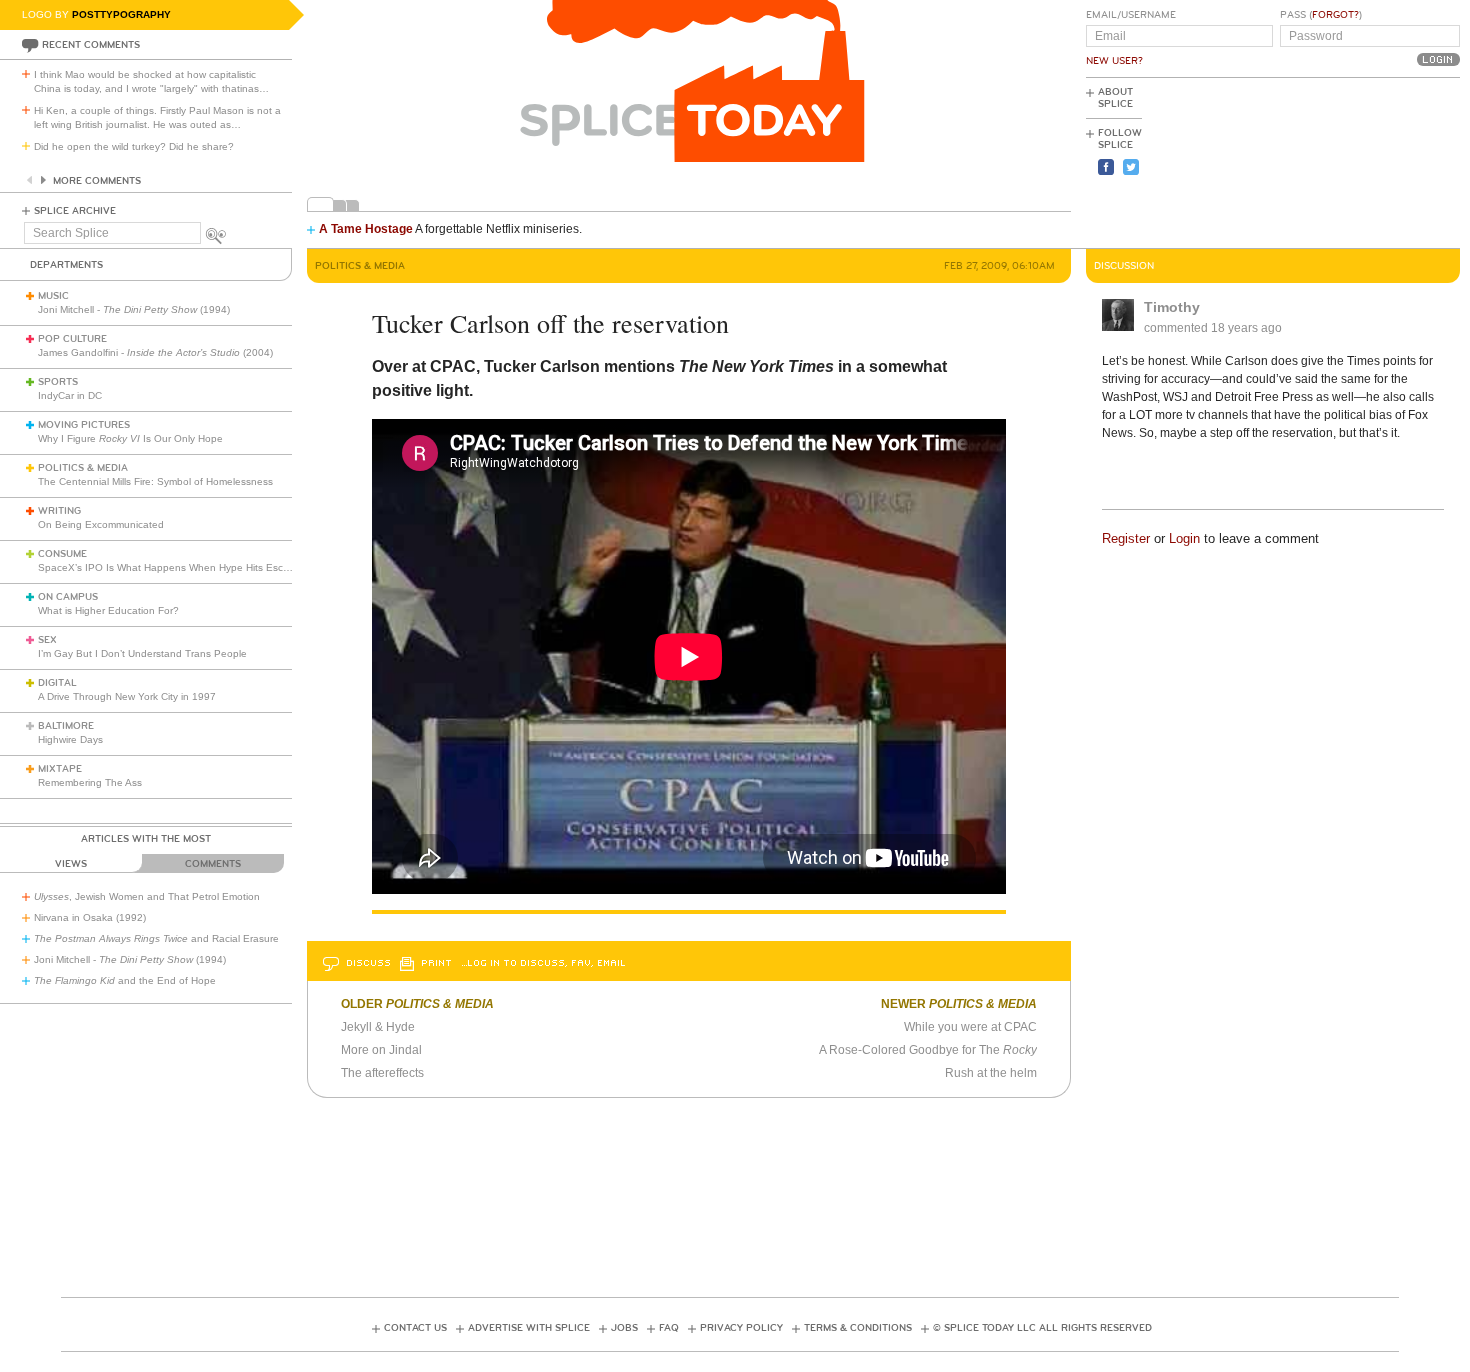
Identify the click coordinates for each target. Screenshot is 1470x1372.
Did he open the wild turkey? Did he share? (134, 146)
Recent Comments (91, 45)
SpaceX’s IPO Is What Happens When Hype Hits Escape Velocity (188, 567)
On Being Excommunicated (101, 524)
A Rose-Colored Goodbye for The (928, 1050)
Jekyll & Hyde (378, 1027)
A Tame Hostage (366, 229)
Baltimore (66, 726)
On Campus (68, 597)
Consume (62, 554)
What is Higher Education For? (108, 610)
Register (1126, 538)
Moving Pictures (84, 425)
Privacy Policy (741, 1328)
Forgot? (1335, 15)
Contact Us (415, 1328)
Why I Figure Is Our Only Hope (130, 438)
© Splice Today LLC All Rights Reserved (1042, 1328)
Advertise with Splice (529, 1328)
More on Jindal (381, 1050)
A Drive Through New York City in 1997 (127, 696)
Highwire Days (70, 739)
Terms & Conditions (858, 1328)
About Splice (1115, 98)
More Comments (97, 181)
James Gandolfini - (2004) (155, 352)
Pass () (1321, 15)
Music (53, 296)
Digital (57, 683)
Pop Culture (72, 339)
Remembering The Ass (90, 782)
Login (1184, 538)
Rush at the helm (991, 1073)
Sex (47, 640)
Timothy (1172, 307)
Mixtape (60, 769)
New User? (1114, 61)
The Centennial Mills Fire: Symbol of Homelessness (155, 481)
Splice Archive (75, 211)
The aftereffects (382, 1073)
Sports (58, 382)
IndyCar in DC (70, 395)
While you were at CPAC (970, 1027)
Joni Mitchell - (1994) (134, 309)
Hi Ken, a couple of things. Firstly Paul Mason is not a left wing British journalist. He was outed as (157, 117)
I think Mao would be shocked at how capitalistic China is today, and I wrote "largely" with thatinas (151, 81)
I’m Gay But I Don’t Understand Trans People (142, 653)
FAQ (669, 1328)
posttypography (121, 14)
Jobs (624, 1328)
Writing (59, 511)
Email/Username (1131, 15)
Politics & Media (83, 468)
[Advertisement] (1370, 161)
